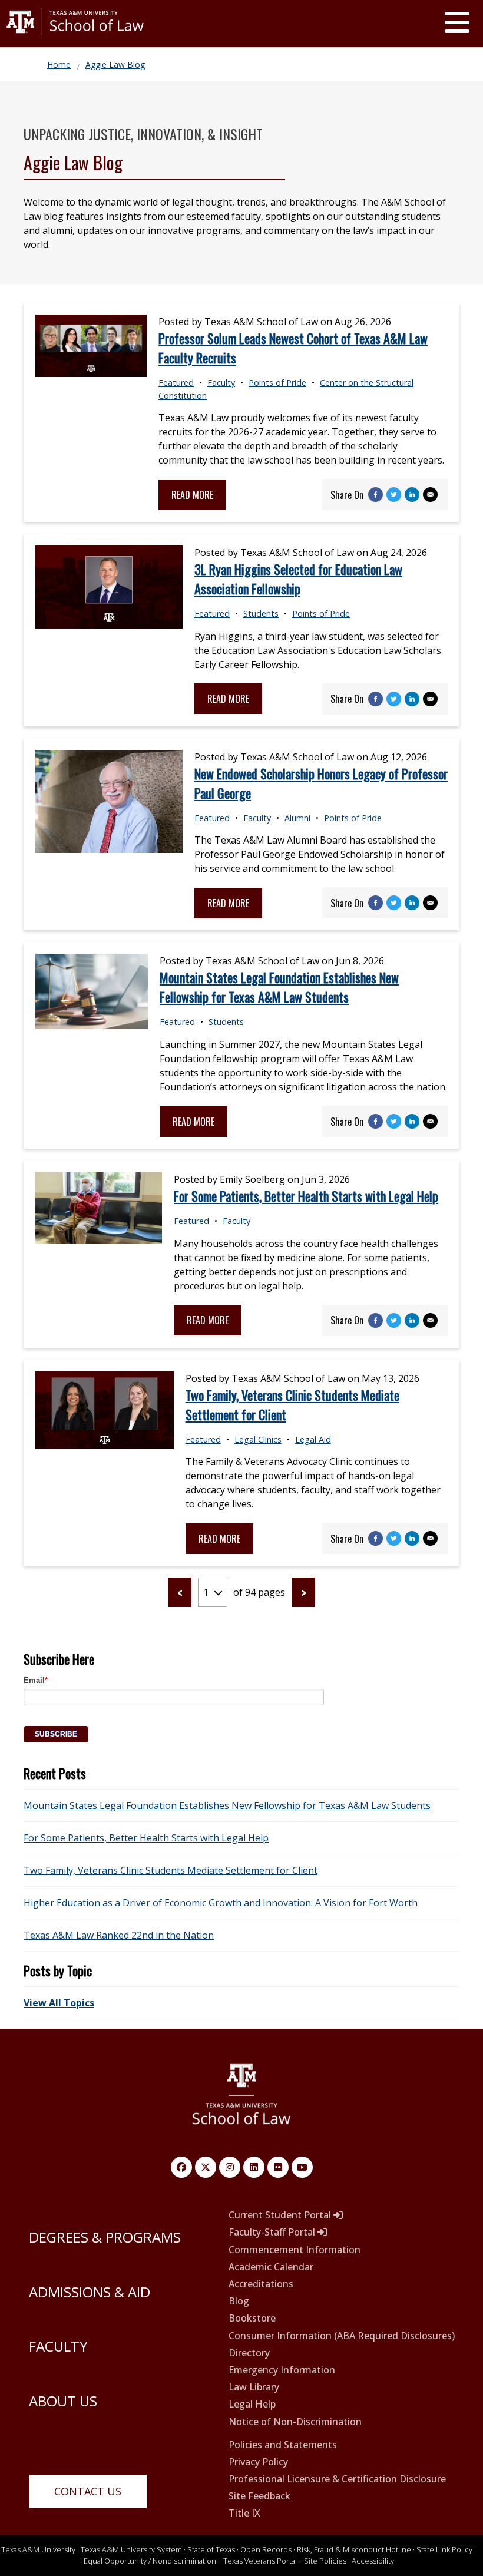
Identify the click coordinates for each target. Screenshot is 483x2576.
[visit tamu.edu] (75, 40)
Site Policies (325, 2561)
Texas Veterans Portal (260, 2561)
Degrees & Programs (105, 2237)
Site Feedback (259, 2496)
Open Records (266, 2549)
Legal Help (252, 2404)
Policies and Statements (283, 2445)
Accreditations (261, 2284)
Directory (249, 2353)
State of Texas (211, 2549)
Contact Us (88, 2491)
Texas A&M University (38, 2549)
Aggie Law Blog (115, 65)
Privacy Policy (258, 2462)
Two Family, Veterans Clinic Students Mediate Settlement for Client (171, 1870)
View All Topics (59, 2003)
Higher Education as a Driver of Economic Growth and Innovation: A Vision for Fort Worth (221, 1903)
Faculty (221, 383)
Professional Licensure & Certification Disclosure (337, 2479)
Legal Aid (313, 1439)
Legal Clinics (258, 1439)
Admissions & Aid (90, 2292)
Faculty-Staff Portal (273, 2232)
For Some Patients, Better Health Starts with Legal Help (306, 1196)
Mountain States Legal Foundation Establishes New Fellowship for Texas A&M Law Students (279, 987)
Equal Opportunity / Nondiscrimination (150, 2561)
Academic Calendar (271, 2267)
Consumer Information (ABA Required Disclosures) (342, 2336)
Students (261, 614)
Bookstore (252, 2318)
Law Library (254, 2387)
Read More (192, 495)
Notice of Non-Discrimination (295, 2422)
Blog (239, 2301)
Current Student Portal (281, 2215)
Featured (176, 383)
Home (59, 65)
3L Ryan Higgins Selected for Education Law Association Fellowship (298, 579)
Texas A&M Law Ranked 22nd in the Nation (119, 1935)
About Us (63, 2401)
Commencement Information (295, 2250)
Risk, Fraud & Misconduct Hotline (354, 2549)
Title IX (244, 2513)
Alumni (297, 818)
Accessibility (373, 2561)
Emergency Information (282, 2370)
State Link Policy (444, 2549)
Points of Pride (277, 383)
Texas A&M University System (131, 2549)
